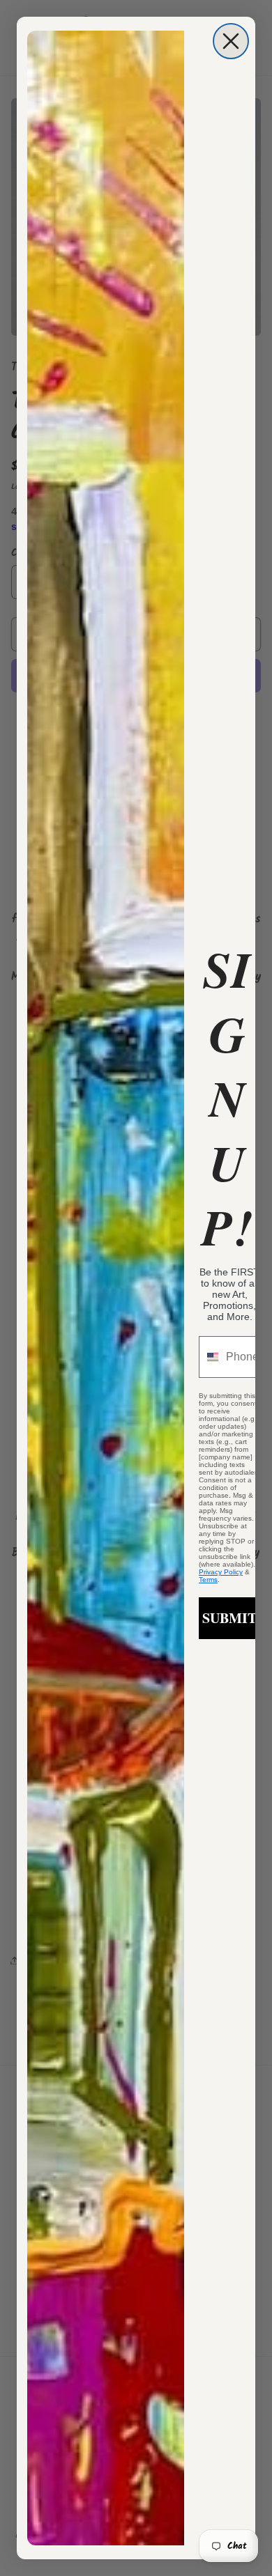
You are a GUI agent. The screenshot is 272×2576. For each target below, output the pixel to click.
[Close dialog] (231, 41)
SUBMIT (229, 1618)
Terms (208, 1580)
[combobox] (209, 1357)
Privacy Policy (221, 1572)
